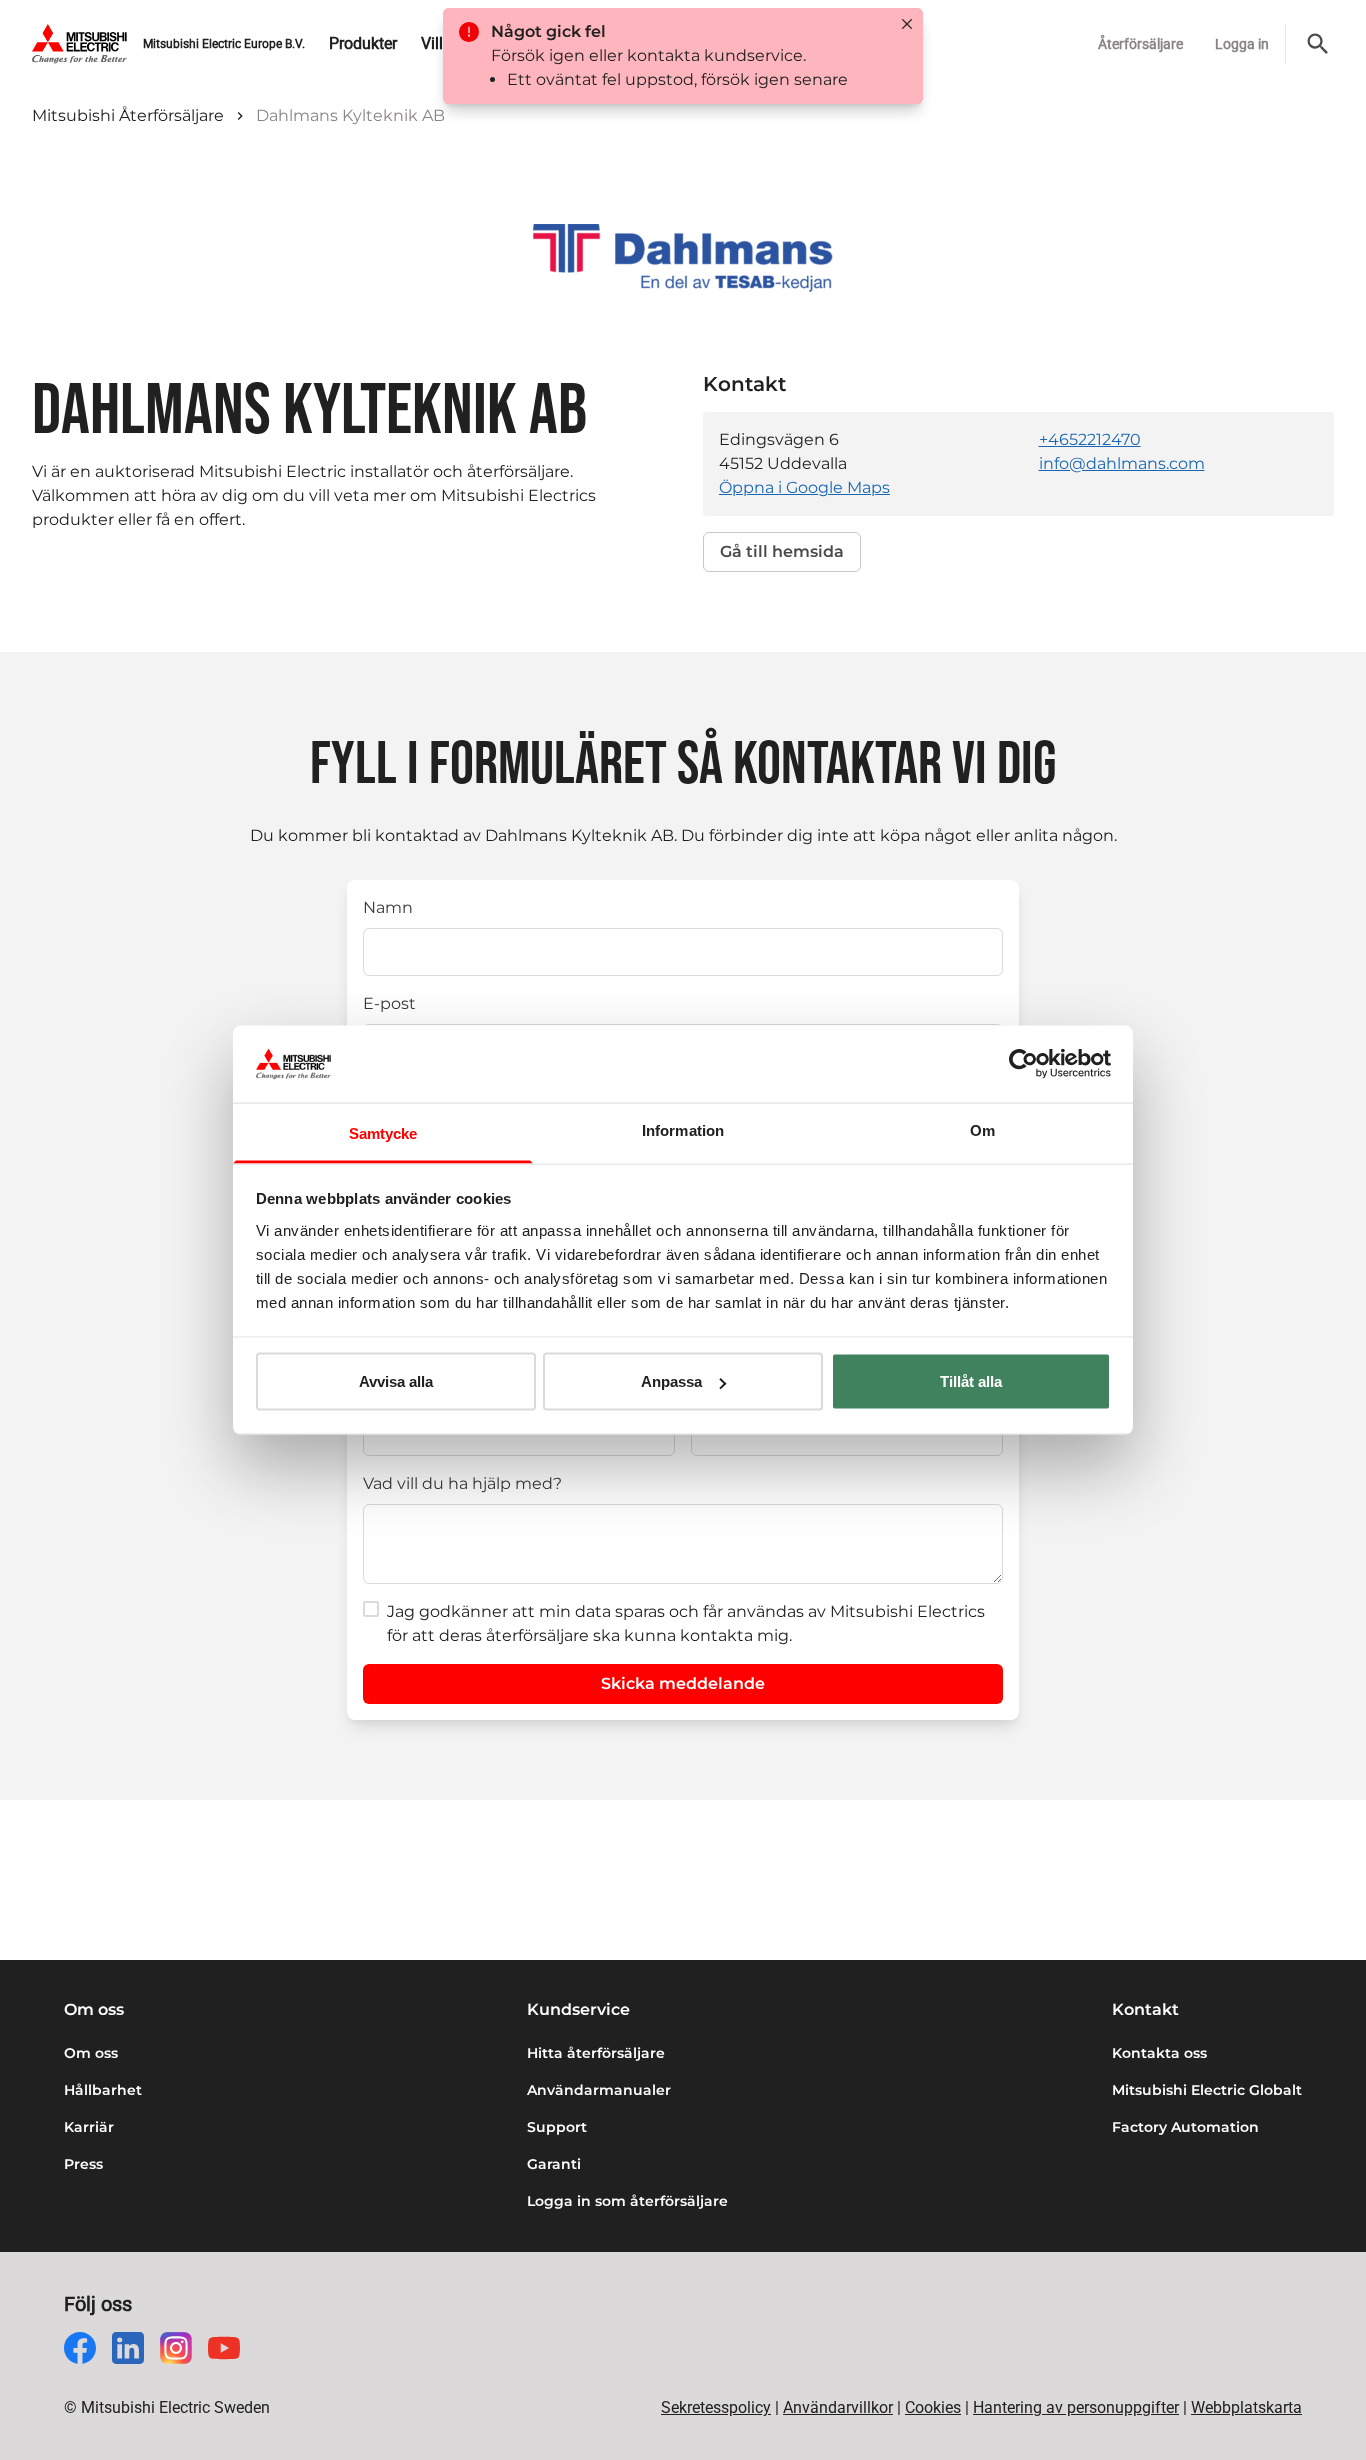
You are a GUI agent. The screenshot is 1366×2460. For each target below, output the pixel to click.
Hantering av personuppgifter (1076, 2407)
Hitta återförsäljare (596, 2053)
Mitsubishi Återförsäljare (128, 115)
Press (83, 2164)
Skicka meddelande (683, 1683)
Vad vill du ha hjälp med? (462, 1483)
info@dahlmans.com (1122, 463)
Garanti (554, 2164)
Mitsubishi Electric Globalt (1207, 2090)
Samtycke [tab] (383, 1132)
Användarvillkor (838, 2407)
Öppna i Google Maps (804, 487)
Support (557, 2127)
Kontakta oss (1159, 2053)
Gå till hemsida (782, 551)
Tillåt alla (971, 1381)
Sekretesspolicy (716, 2407)
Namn (388, 907)
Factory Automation (1185, 2127)
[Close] (907, 24)
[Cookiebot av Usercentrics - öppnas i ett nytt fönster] (1023, 1064)
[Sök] (1318, 44)
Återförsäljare (1140, 44)
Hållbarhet (103, 2090)
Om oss (91, 2053)
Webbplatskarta (1246, 2407)
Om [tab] (982, 1129)
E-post (389, 1003)
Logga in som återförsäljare (627, 2201)
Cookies (933, 2407)
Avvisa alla (396, 1381)
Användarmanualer (599, 2090)
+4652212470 (1090, 439)
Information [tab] (683, 1129)
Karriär (89, 2127)
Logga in (1242, 44)
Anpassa (671, 1381)
